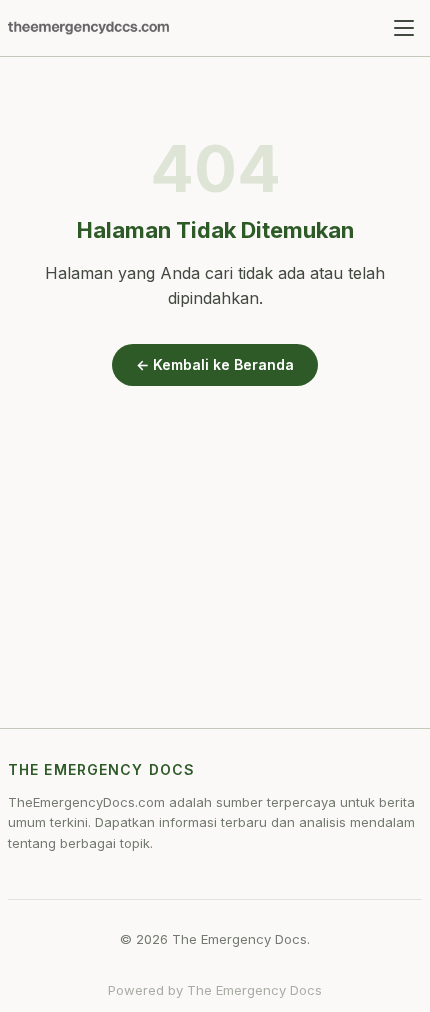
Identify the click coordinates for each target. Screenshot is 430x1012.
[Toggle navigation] (404, 28)
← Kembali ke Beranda (215, 364)
